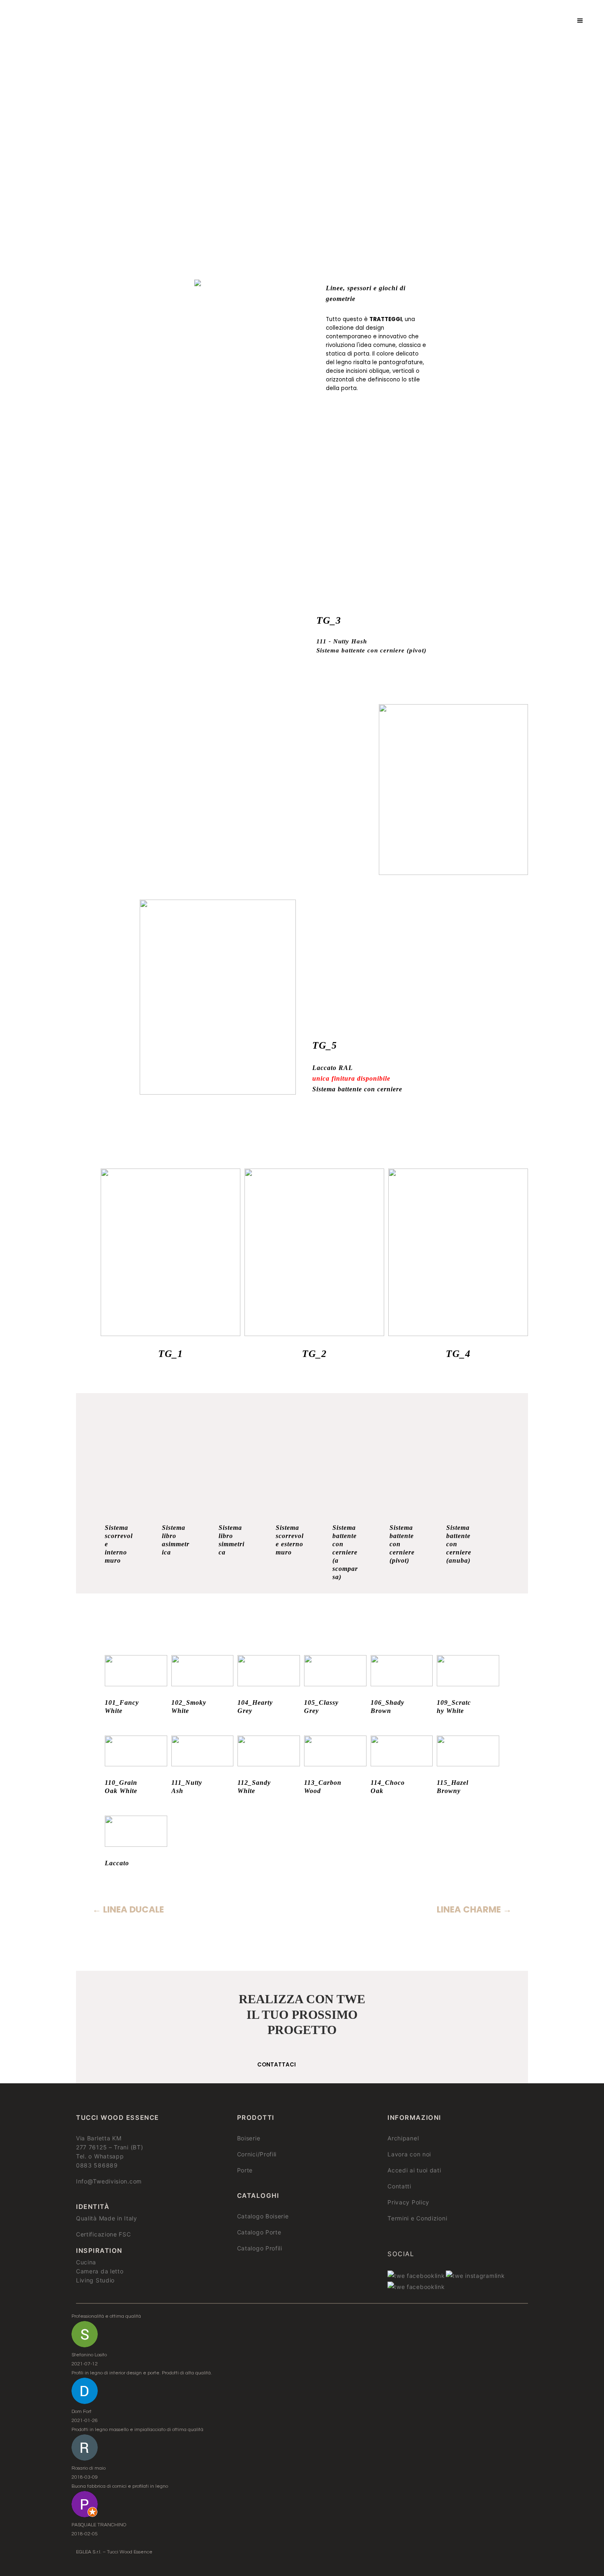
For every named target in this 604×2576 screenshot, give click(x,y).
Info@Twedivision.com (109, 2181)
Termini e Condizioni (417, 2218)
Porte (245, 2170)
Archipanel (403, 2138)
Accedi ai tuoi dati (414, 2170)
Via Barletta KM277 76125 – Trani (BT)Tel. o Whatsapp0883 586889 (110, 2152)
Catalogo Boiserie (263, 2216)
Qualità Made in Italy (107, 2218)
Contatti (399, 2186)
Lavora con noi (409, 2154)
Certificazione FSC (104, 2234)
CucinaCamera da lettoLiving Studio (100, 2271)
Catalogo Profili (260, 2248)
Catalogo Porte (259, 2232)
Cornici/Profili (257, 2154)
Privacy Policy (408, 2202)
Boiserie (249, 2138)
